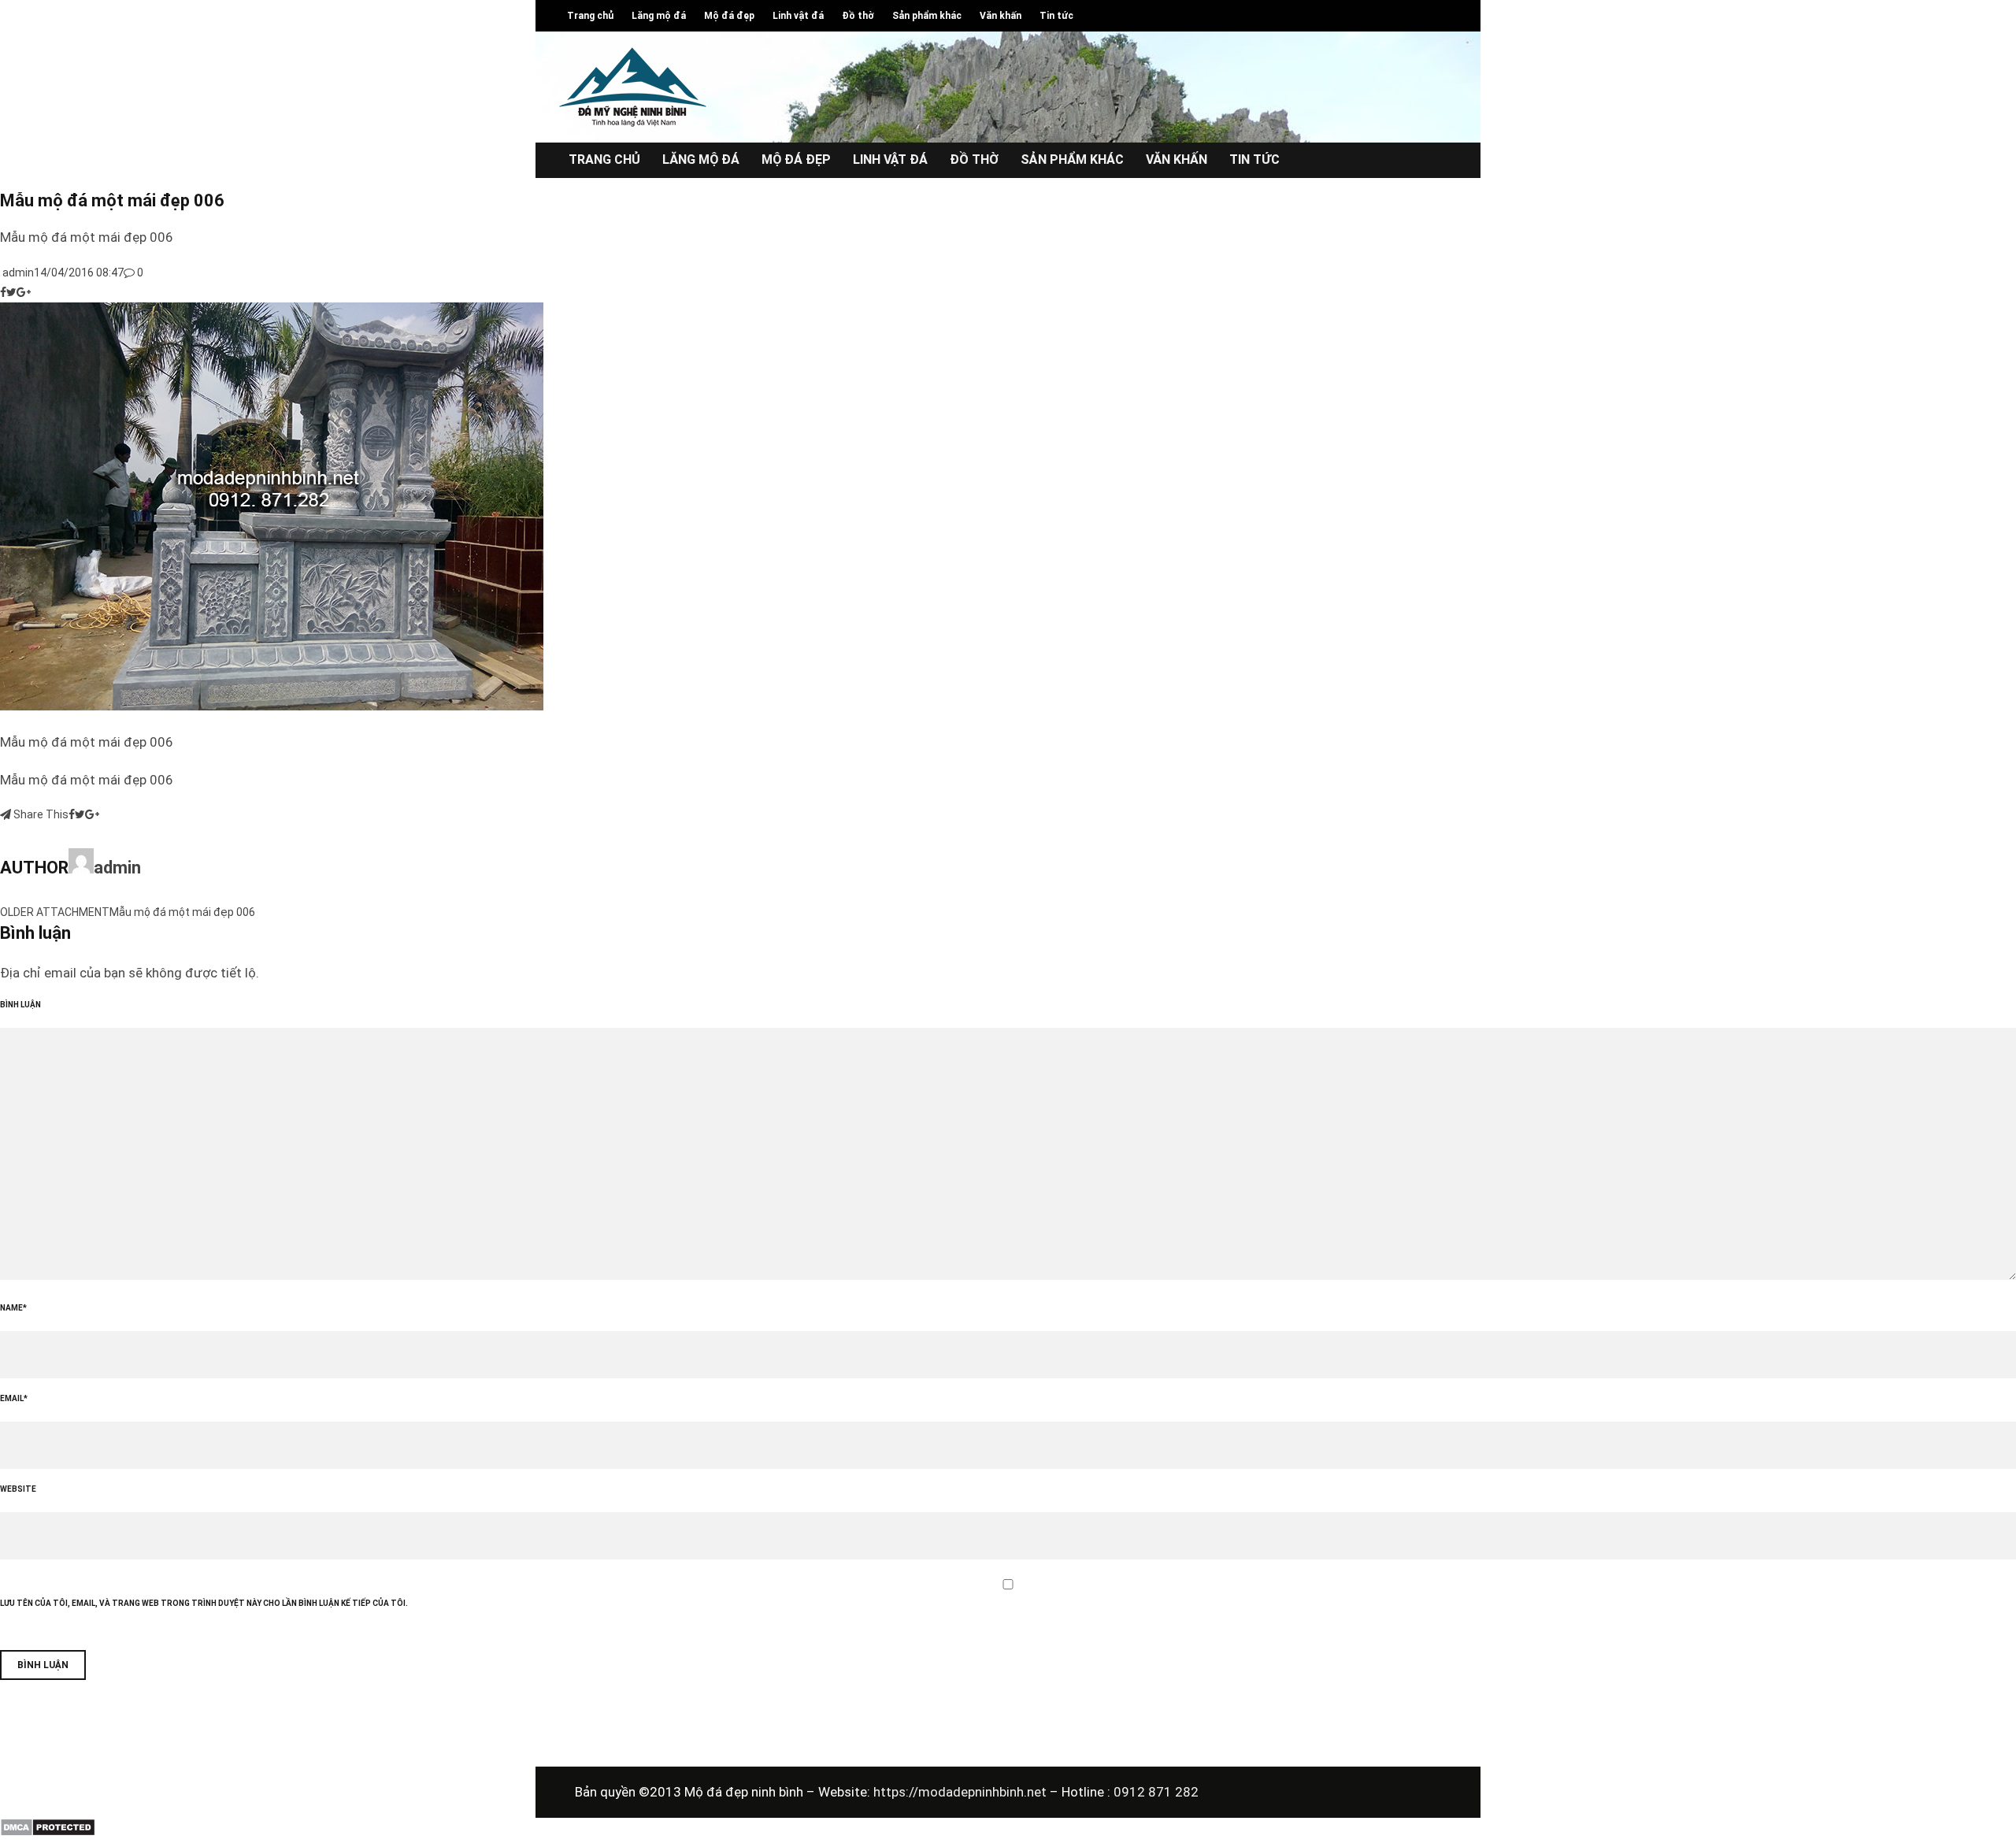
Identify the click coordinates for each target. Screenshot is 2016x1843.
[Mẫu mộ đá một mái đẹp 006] (272, 706)
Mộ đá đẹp (729, 16)
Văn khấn (1001, 16)
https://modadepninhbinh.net (962, 1792)
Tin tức (1056, 16)
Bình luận (20, 1005)
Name (13, 1308)
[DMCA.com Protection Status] (48, 1833)
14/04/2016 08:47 (79, 273)
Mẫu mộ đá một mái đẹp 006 (182, 912)
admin (17, 273)
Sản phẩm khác (927, 16)
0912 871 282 (1156, 1792)
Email (14, 1398)
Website (18, 1489)
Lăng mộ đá (659, 16)
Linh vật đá (798, 16)
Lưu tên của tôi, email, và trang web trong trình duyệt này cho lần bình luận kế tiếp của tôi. (204, 1603)
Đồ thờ (858, 16)
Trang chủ (590, 16)
